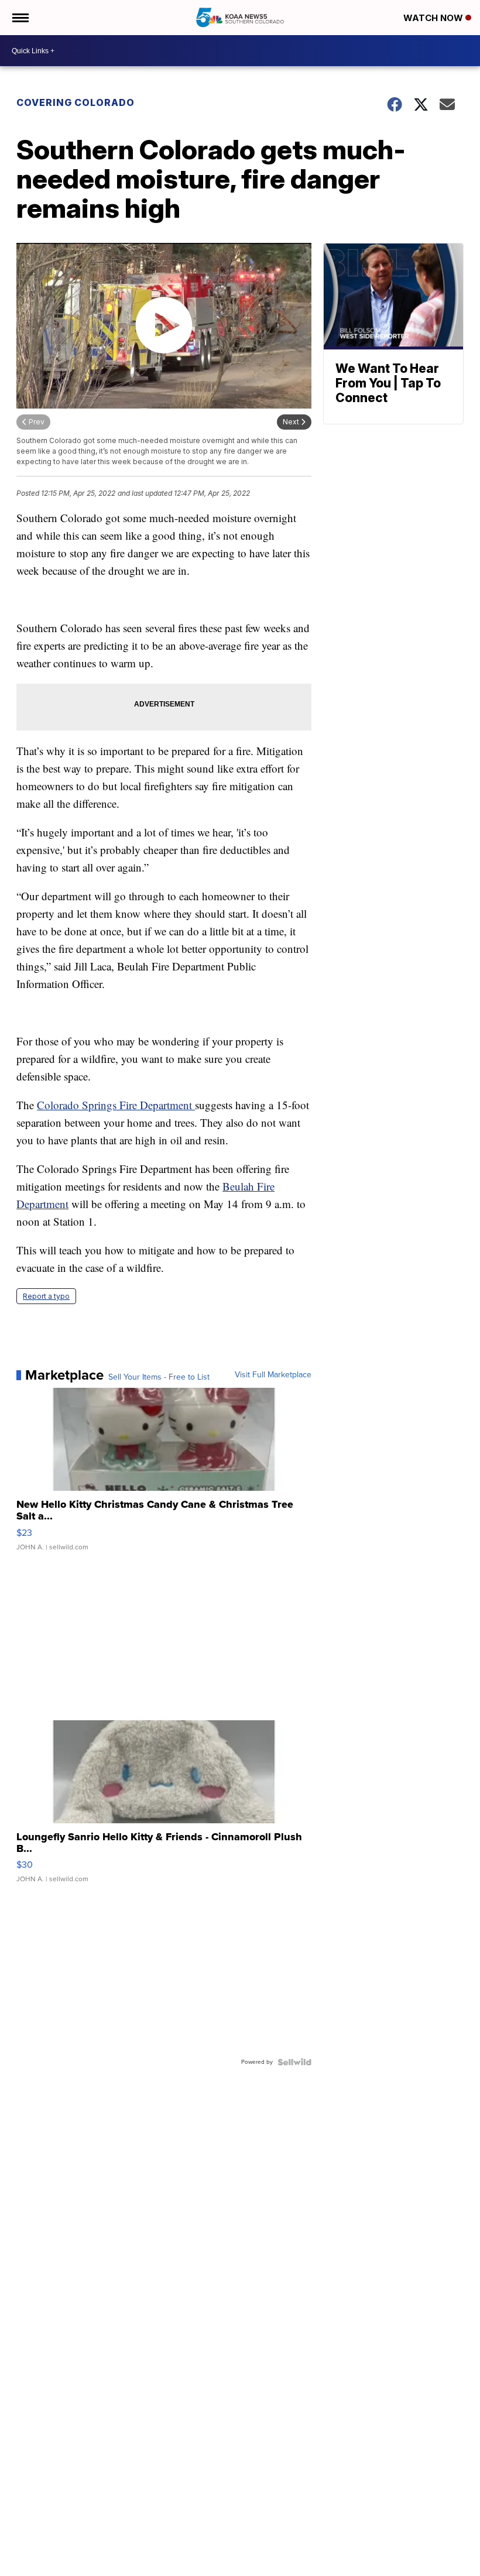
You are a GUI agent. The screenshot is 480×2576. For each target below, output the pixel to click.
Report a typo (46, 1296)
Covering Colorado (76, 102)
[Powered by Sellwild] (294, 2062)
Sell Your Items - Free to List (159, 1377)
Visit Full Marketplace (273, 1375)
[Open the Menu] (20, 18)
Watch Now (434, 18)
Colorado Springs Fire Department (116, 1105)
